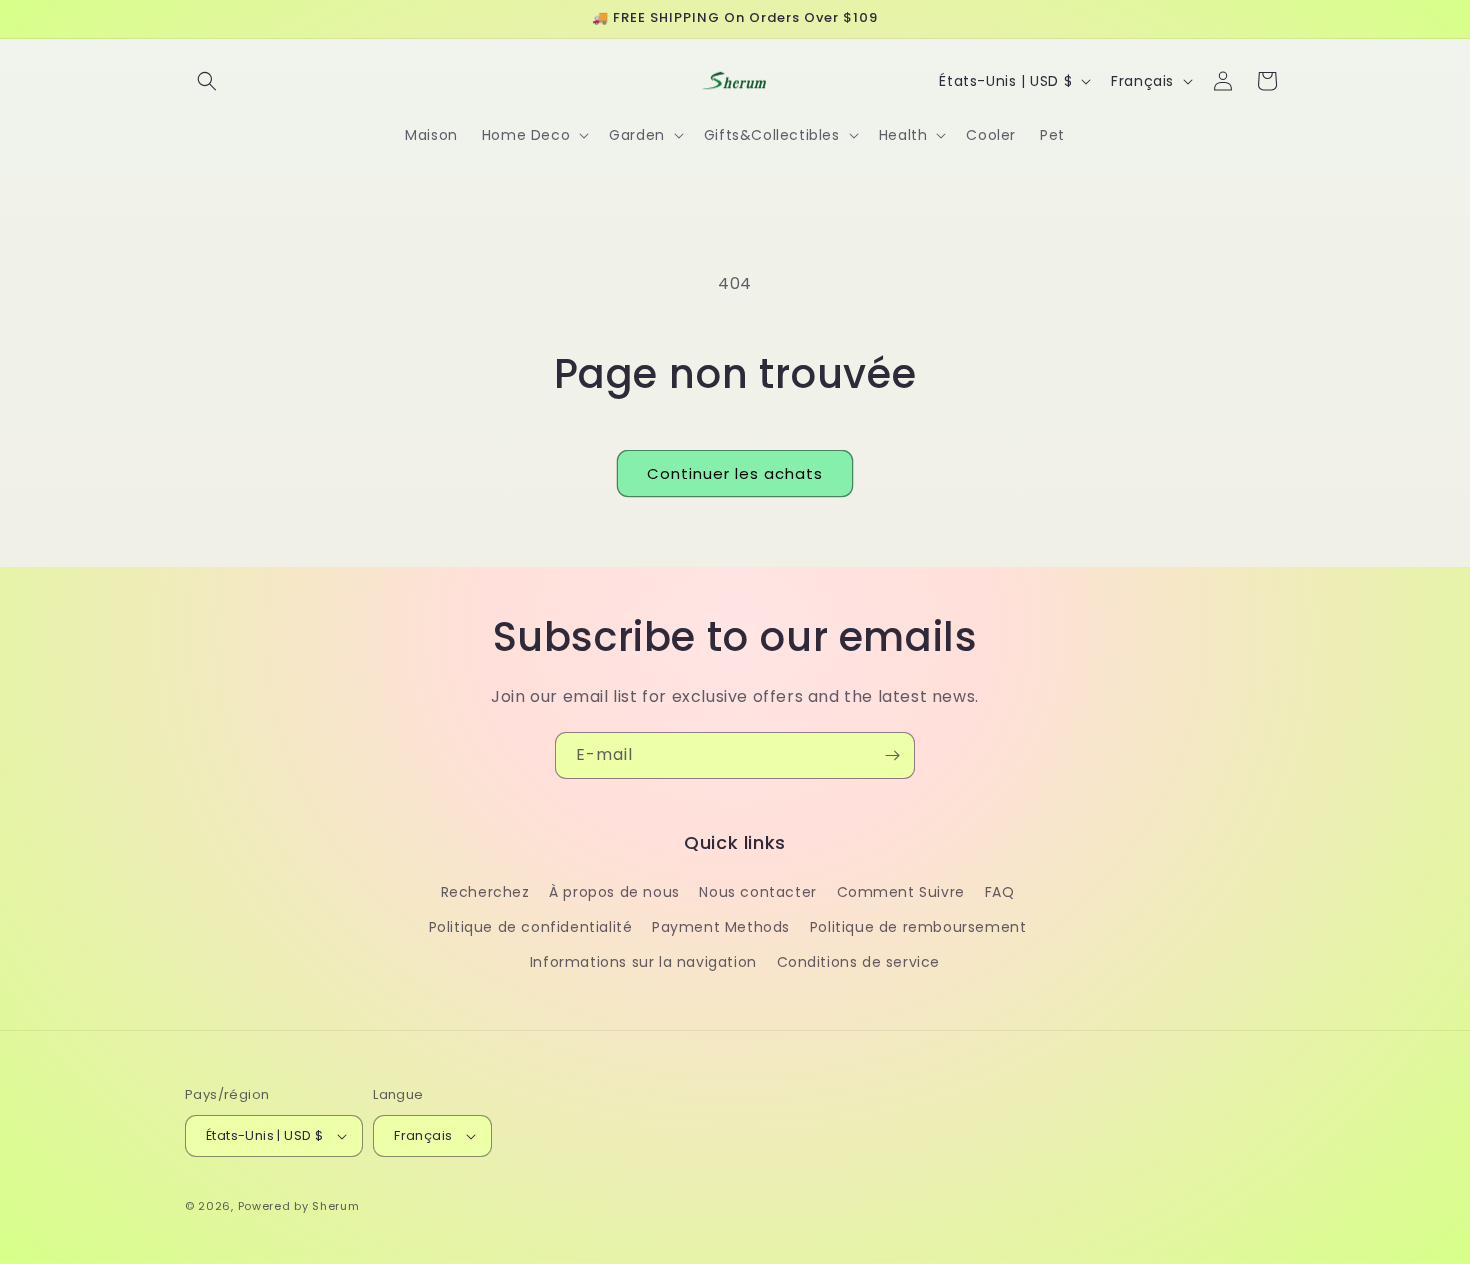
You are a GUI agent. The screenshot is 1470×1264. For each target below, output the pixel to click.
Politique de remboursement (918, 927)
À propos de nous (614, 892)
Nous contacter (757, 892)
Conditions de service (859, 962)
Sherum (335, 1206)
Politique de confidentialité (531, 927)
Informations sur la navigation (643, 962)
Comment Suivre (901, 892)
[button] (207, 81)
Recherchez (485, 892)
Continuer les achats (735, 473)
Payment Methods (721, 927)
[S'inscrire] (892, 755)
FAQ (1000, 892)
